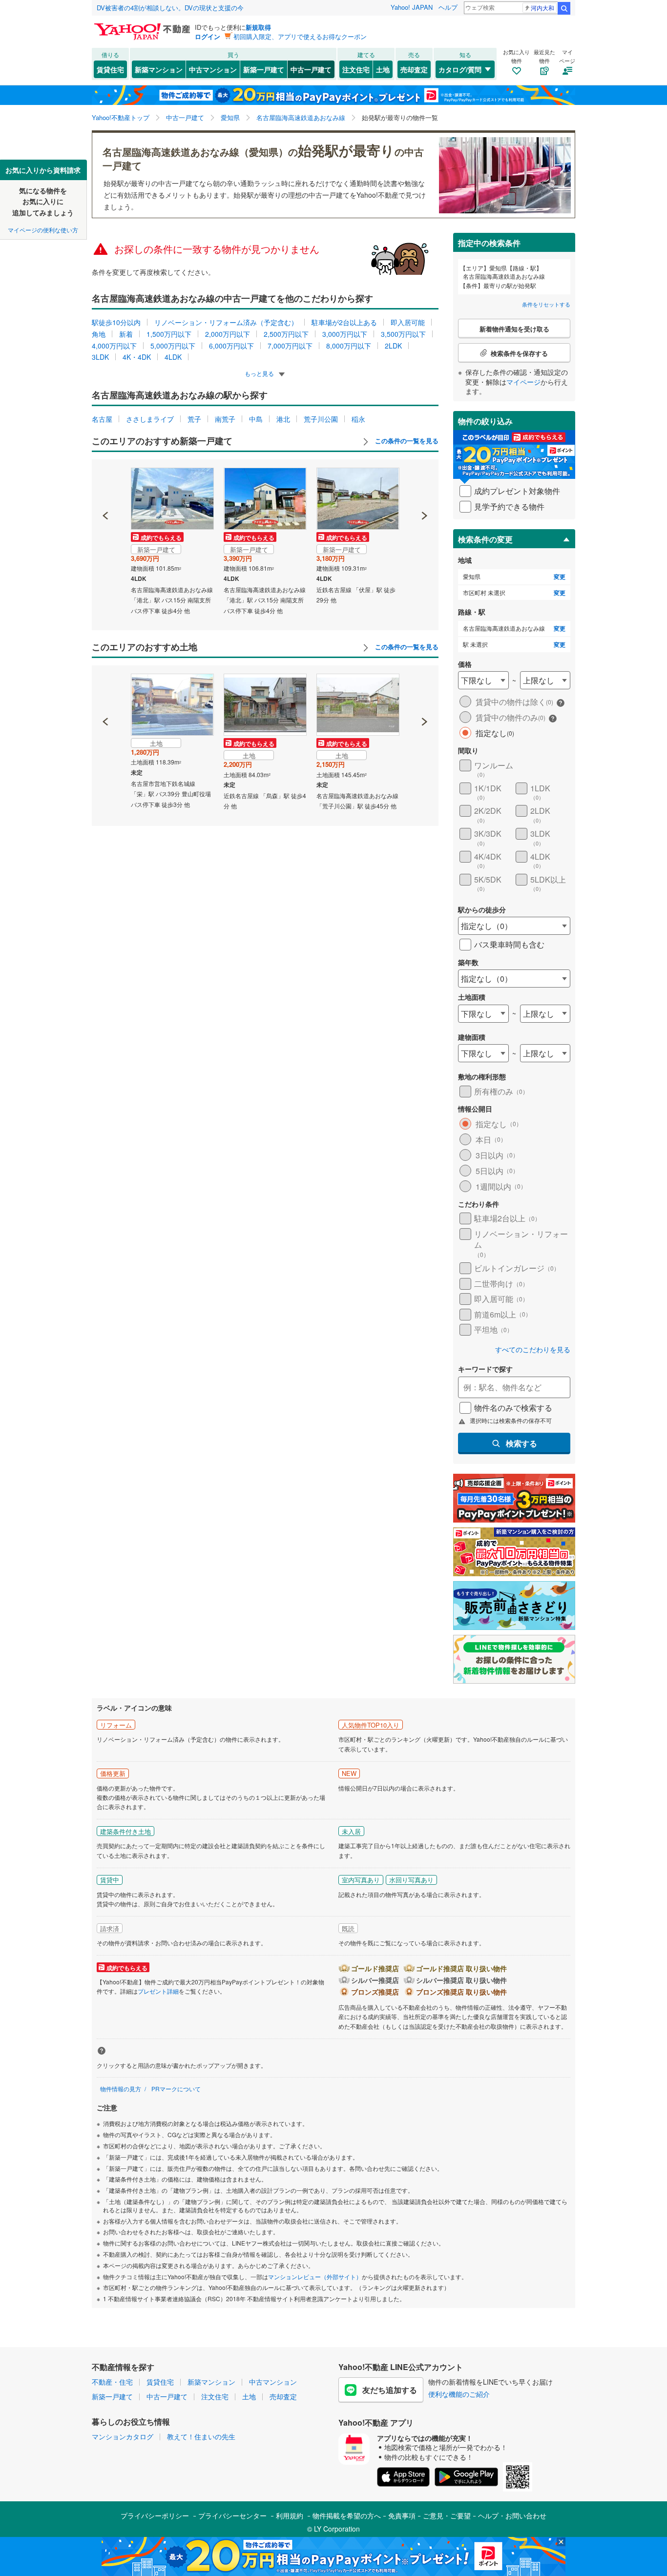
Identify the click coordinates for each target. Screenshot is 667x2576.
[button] (106, 482)
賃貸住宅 (110, 69)
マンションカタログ (123, 2436)
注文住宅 (356, 69)
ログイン (208, 36)
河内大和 (542, 8)
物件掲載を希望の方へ (347, 2515)
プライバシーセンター (232, 2515)
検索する (521, 1443)
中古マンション (213, 69)
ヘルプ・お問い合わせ (512, 2515)
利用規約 (290, 2515)
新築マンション (159, 69)
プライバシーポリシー (155, 2515)
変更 (560, 577)
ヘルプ (448, 7)
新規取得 (258, 27)
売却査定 (414, 69)
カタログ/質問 (460, 69)
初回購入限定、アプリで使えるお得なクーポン (300, 36)
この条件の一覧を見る (406, 441)
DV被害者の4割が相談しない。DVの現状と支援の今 (170, 8)
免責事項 (402, 2515)
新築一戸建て (264, 69)
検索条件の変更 (485, 539)
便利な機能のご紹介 (459, 2394)
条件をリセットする (546, 304)
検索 (564, 8)
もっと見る (260, 373)
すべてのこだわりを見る (533, 1350)
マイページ (523, 382)
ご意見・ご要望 (447, 2515)
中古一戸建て (311, 69)
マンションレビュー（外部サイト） (315, 2277)
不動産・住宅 (112, 2382)
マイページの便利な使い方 (43, 230)
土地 (383, 69)
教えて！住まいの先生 (201, 2436)
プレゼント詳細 (158, 1991)
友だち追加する (390, 2390)
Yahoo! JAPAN (412, 7)
